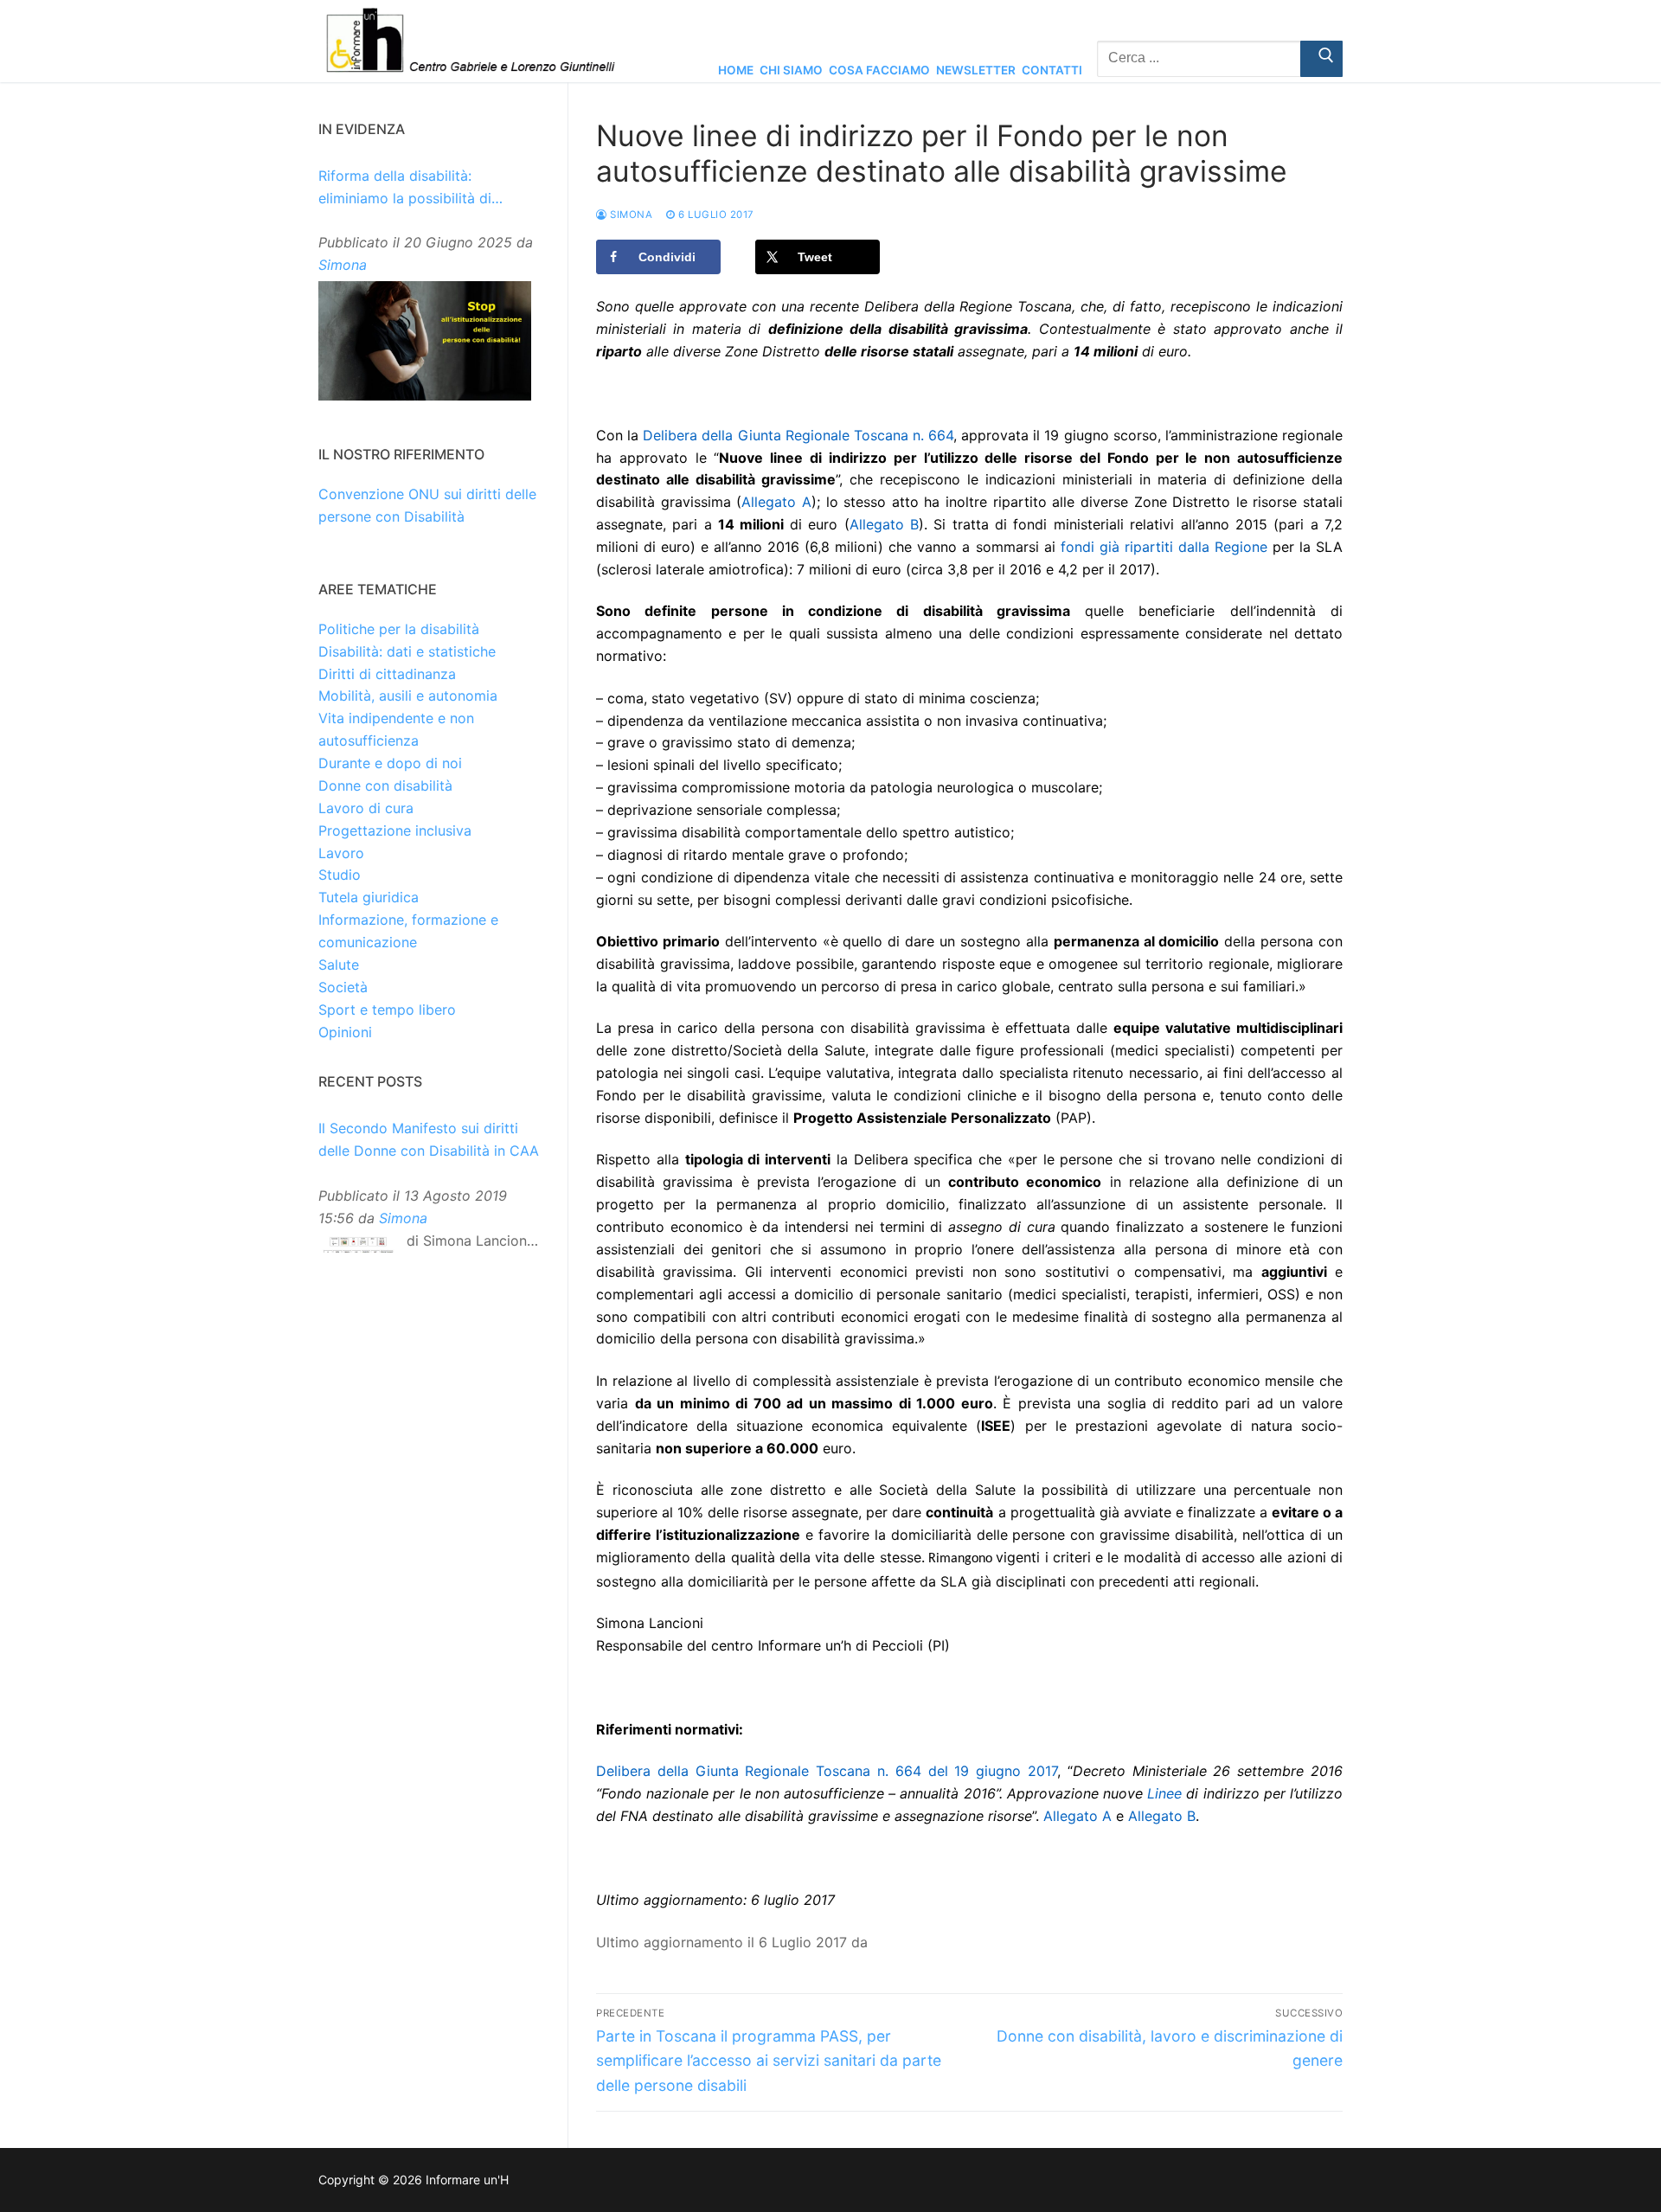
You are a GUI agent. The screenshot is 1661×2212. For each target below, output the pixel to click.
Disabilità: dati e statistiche (407, 651)
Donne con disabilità (385, 785)
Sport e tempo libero (387, 1010)
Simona (630, 215)
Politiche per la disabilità (399, 629)
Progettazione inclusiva (395, 830)
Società (343, 987)
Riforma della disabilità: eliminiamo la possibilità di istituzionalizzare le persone (410, 189)
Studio (340, 875)
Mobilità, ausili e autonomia (408, 696)
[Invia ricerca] (1321, 59)
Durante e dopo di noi (390, 763)
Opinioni (345, 1032)
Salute (339, 965)
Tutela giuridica (369, 897)
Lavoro (341, 853)
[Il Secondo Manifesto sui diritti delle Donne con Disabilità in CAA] (358, 1249)
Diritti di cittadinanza (387, 674)
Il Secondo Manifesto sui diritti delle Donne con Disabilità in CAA (429, 1139)
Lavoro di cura (366, 808)
